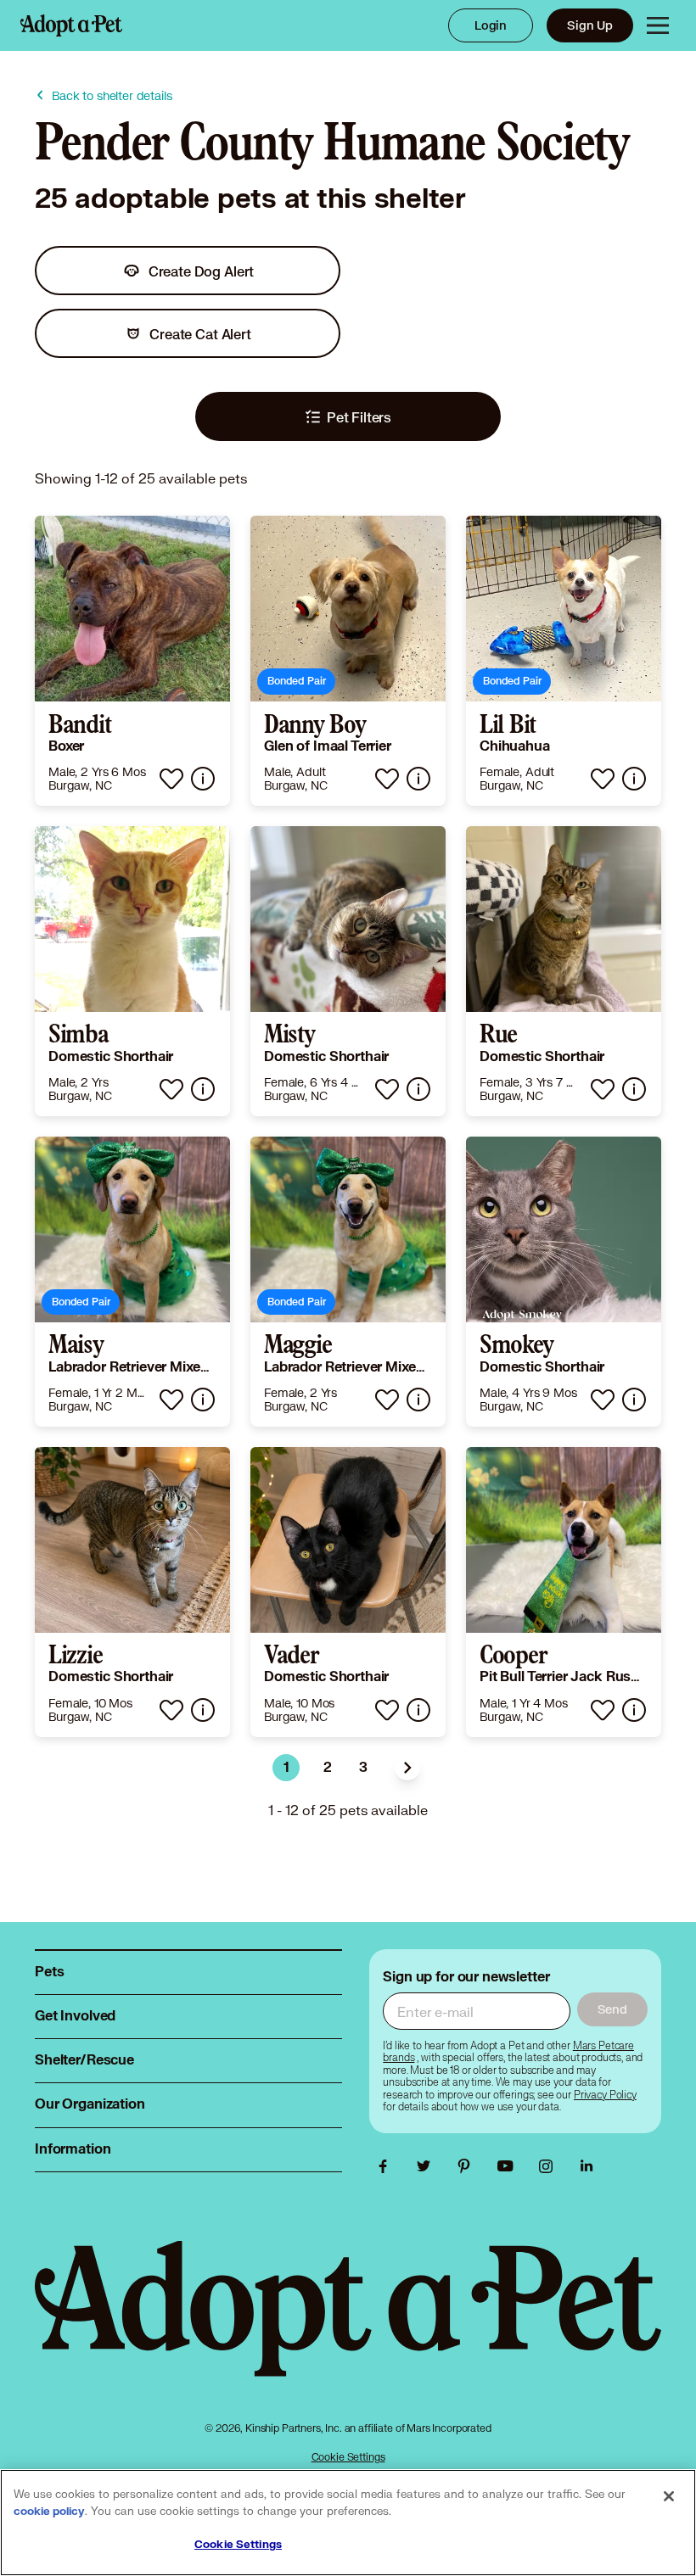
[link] (132, 661)
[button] (407, 1768)
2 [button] (328, 1768)
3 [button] (363, 1768)
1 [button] (286, 1768)
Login (491, 25)
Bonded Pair (296, 681)
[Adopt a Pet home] (71, 25)
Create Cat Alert (200, 334)
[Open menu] (658, 25)
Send (612, 2009)
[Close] (669, 2496)
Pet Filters (359, 417)
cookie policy (49, 2512)
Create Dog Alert (202, 271)
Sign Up (590, 25)
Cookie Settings (348, 2457)
